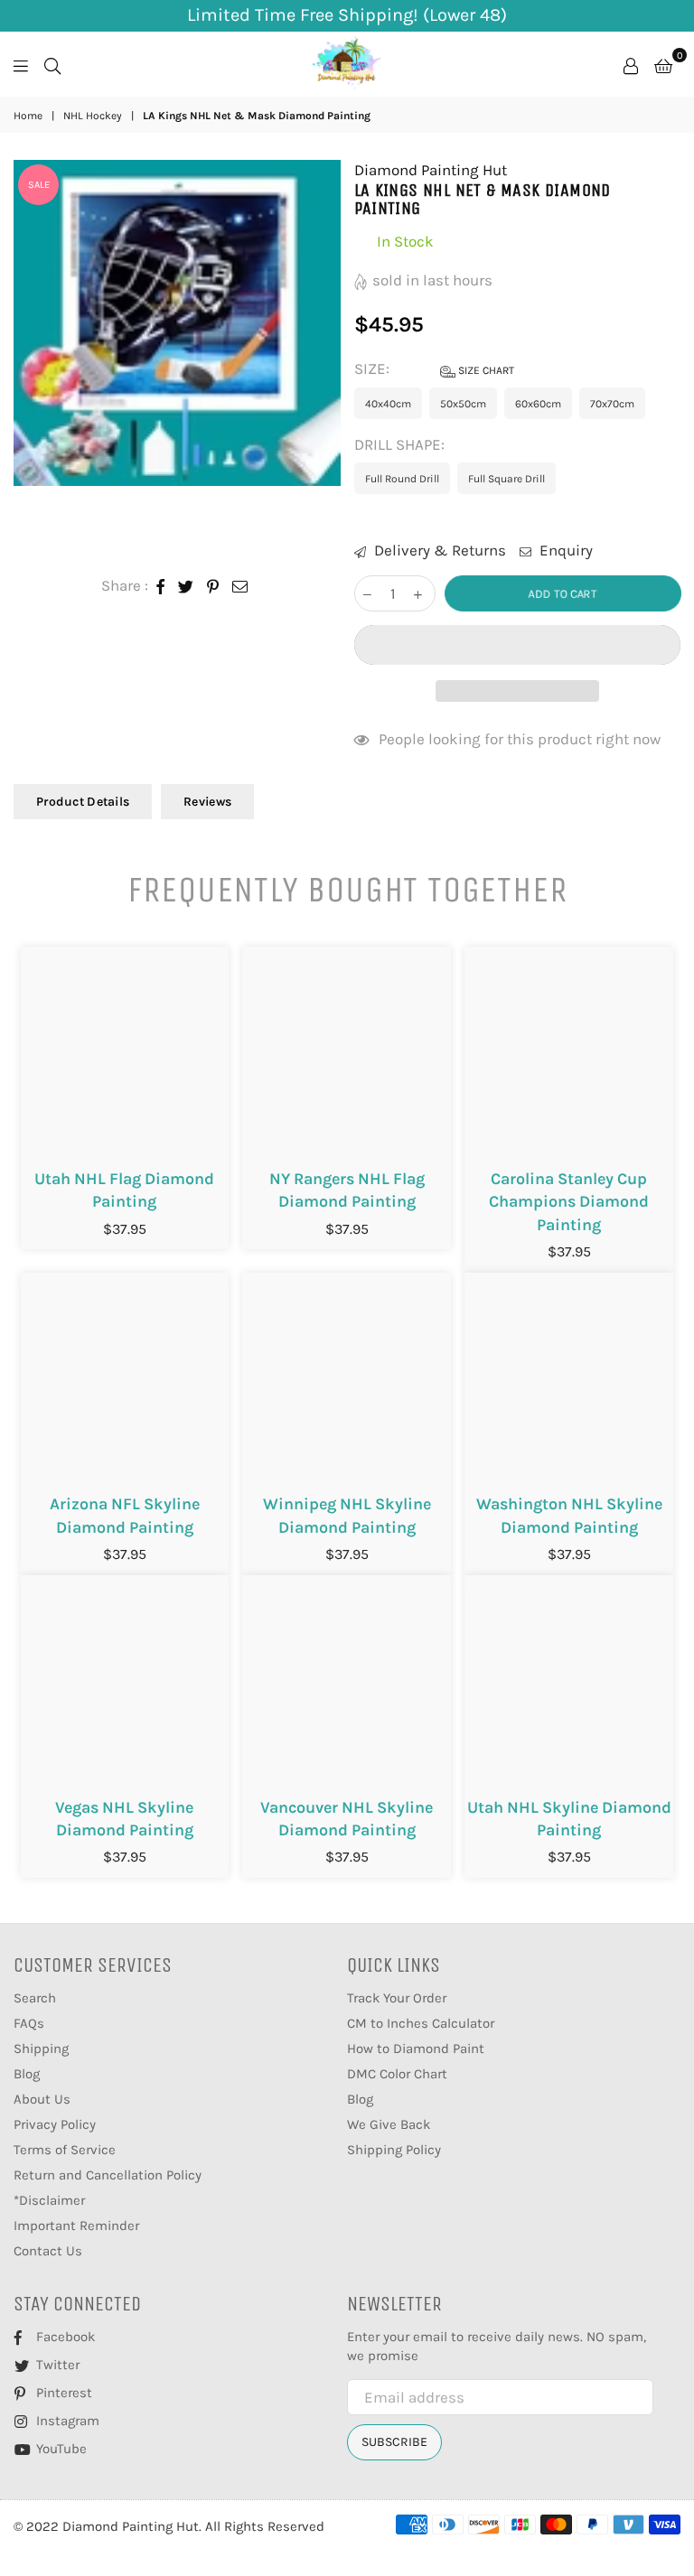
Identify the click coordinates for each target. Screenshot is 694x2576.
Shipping (41, 2049)
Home (28, 116)
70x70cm (612, 404)
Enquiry (564, 550)
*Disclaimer (49, 2200)
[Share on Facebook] (161, 586)
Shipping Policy (394, 2150)
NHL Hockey (93, 116)
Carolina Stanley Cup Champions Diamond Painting (569, 1201)
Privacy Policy (55, 2124)
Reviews (207, 802)
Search (35, 1998)
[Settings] (631, 64)
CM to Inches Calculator (421, 2023)
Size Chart (485, 370)
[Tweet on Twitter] (186, 586)
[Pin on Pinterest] (213, 586)
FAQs (29, 2023)
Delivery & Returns (438, 550)
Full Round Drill (402, 479)
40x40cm (388, 404)
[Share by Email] (240, 586)
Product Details (83, 802)
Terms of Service (65, 2150)
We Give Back (389, 2124)
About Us (42, 2099)
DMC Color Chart (397, 2074)
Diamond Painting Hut (431, 170)
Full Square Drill (506, 479)
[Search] (52, 64)
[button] (518, 645)
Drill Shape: (401, 444)
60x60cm (538, 404)
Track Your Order (397, 1998)
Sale (39, 185)
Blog (27, 2074)
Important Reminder (76, 2226)
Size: (434, 369)
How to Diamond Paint (416, 2049)
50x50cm (463, 404)
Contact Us (48, 2251)
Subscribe (394, 2442)
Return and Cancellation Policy (108, 2175)
